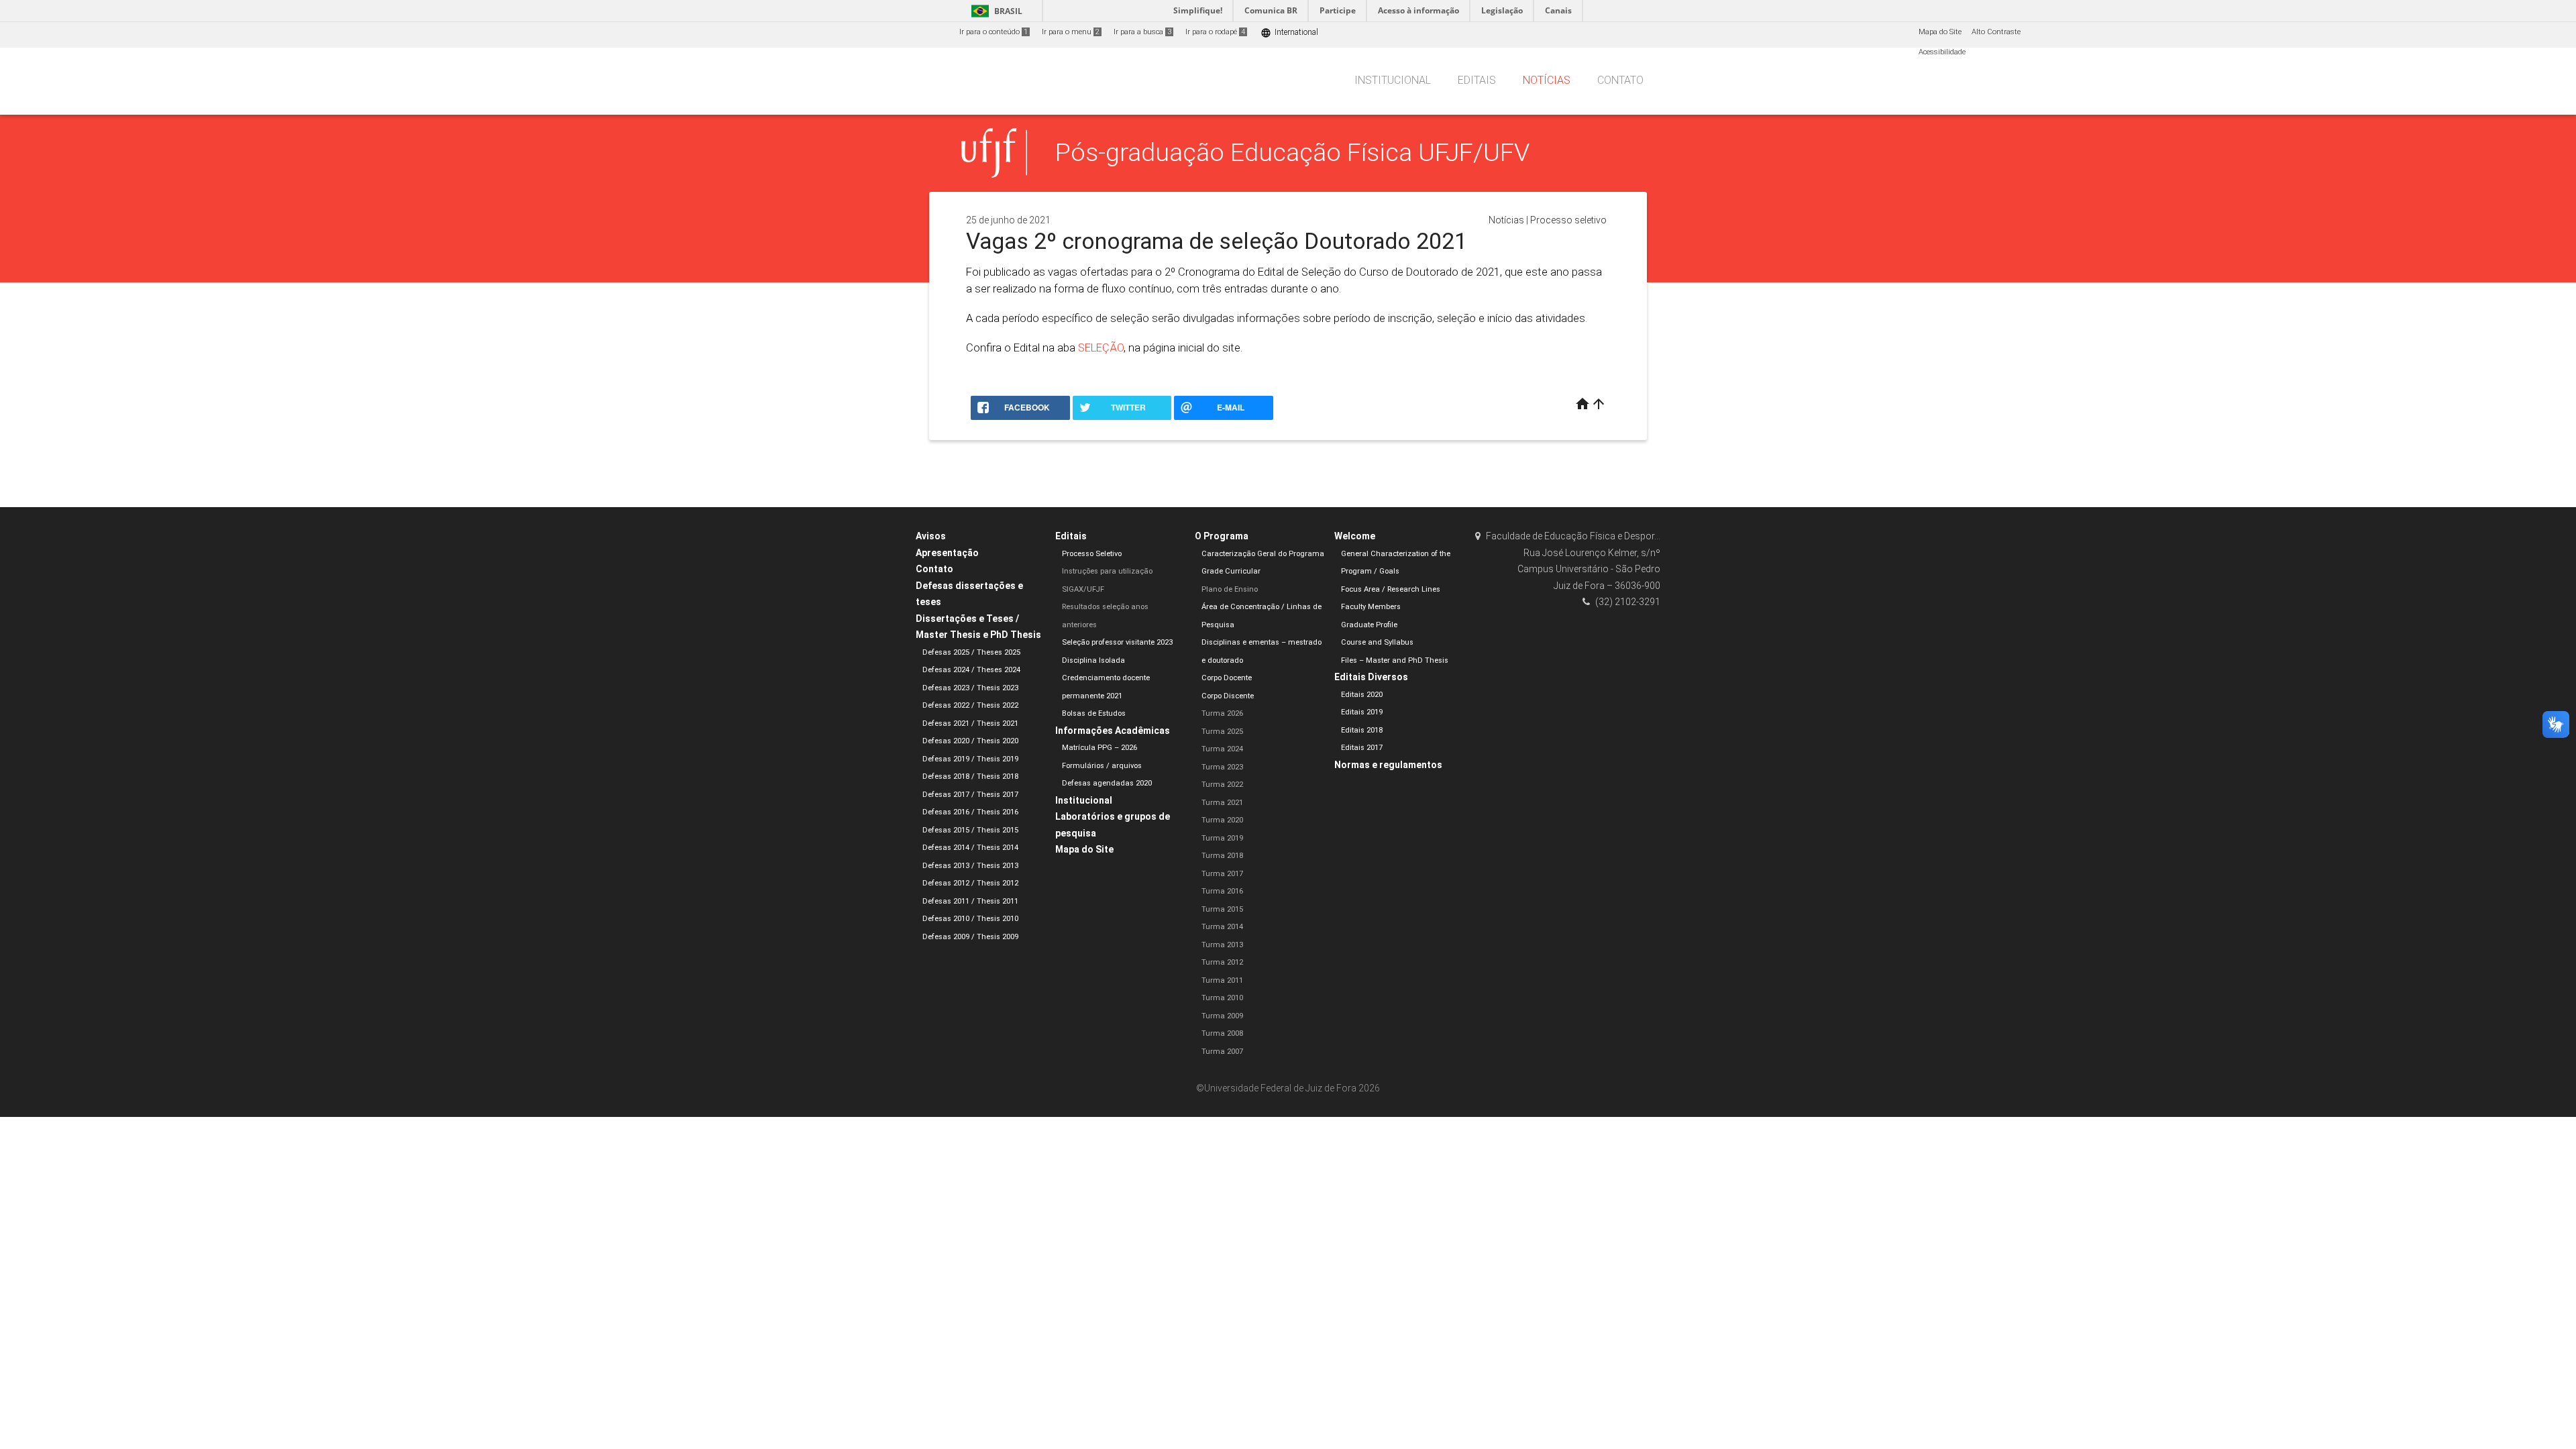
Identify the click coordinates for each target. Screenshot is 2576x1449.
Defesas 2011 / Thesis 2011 (970, 901)
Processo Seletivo (1092, 554)
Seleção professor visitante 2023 (1117, 642)
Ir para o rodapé (1215, 32)
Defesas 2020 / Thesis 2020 (970, 741)
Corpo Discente (1228, 696)
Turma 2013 (1222, 945)
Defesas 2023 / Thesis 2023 (970, 688)
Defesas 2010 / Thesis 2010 (970, 919)
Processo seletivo (1568, 220)
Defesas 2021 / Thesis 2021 (970, 723)
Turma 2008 (1222, 1033)
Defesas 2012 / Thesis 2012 (970, 883)
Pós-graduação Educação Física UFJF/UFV (1292, 152)
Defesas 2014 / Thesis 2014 (970, 848)
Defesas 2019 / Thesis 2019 (970, 759)
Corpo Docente (1227, 678)
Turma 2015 (1222, 909)
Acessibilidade (1942, 52)
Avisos (931, 536)
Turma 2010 (1222, 998)
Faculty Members (1371, 607)
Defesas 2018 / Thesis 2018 (970, 776)
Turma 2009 (1222, 1016)
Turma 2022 (1222, 785)
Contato (1620, 80)
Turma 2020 (1222, 820)
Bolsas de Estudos (1094, 713)
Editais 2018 (1362, 730)
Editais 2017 (1362, 748)
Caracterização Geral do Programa (1263, 554)
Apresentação (947, 553)
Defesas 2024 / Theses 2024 (971, 670)
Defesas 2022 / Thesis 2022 (970, 705)
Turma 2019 (1222, 838)
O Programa (1222, 536)
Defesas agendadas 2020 (1107, 783)
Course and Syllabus (1377, 642)
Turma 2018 (1222, 856)
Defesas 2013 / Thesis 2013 (970, 866)
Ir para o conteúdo (994, 32)
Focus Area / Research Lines (1391, 589)
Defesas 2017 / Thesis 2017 (970, 795)
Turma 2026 (1222, 713)
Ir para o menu (1071, 32)
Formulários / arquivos (1102, 766)
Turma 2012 (1222, 962)
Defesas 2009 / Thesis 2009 (970, 937)
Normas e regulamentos (1388, 765)
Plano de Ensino (1230, 589)
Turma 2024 (1222, 749)
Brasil (995, 11)
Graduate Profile (1369, 625)
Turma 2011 (1222, 980)
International (1289, 33)
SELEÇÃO (1101, 347)
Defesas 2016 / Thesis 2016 (970, 812)
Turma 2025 (1222, 732)
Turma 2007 (1222, 1052)
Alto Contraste (1996, 32)
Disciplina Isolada (1093, 660)
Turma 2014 (1222, 927)
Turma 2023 (1222, 767)
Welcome (1355, 536)
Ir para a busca (1142, 32)
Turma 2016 (1222, 891)
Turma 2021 (1222, 803)
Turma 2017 (1222, 874)
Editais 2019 (1362, 712)
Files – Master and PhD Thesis (1395, 660)
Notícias (1547, 80)
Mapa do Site (1940, 32)
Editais (1477, 80)
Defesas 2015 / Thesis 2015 (970, 830)
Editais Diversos (1371, 677)
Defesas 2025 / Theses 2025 (971, 652)
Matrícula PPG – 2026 (1099, 748)
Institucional (1393, 80)
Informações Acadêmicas (1113, 731)
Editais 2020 (1362, 695)
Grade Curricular (1231, 571)
